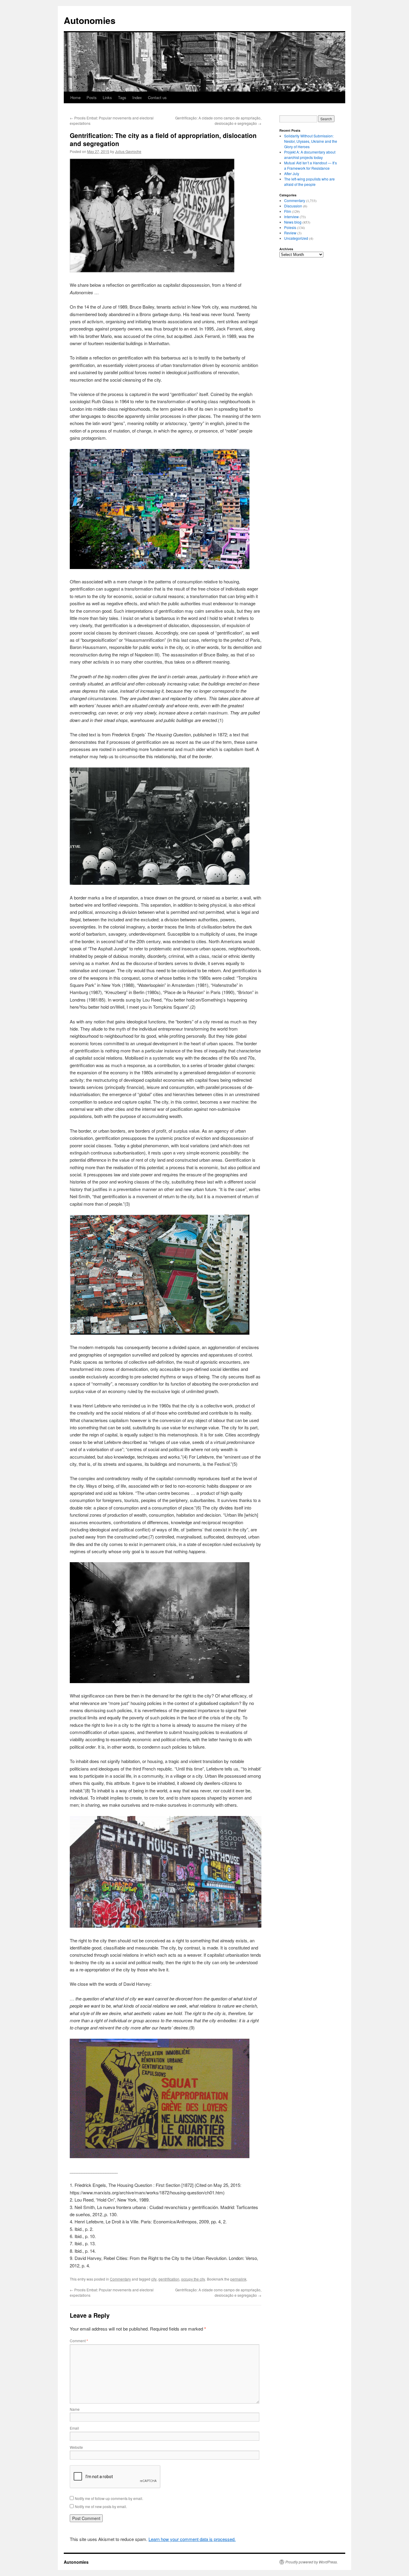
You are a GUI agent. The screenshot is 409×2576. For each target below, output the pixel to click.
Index (137, 97)
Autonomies (90, 20)
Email (74, 2428)
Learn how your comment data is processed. (192, 2539)
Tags (122, 97)
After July (292, 173)
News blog (293, 222)
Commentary (120, 2279)
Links (107, 97)
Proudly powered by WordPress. (312, 2562)
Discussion (293, 206)
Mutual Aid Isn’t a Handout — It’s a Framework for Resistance (310, 165)
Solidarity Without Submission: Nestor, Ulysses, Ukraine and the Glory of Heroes (311, 141)
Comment (79, 2341)
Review (290, 233)
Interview (291, 217)
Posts (92, 97)
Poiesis (290, 227)
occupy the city (193, 2279)
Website (76, 2447)
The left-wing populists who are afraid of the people (309, 182)
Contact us (157, 97)
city (154, 2279)
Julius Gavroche (128, 151)
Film (288, 211)
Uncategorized (296, 238)
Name (75, 2409)
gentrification (169, 2279)
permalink (238, 2279)
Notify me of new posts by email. (101, 2506)
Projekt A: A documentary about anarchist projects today (310, 155)
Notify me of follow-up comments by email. (109, 2498)
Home (75, 97)
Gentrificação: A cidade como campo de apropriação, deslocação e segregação (218, 120)
